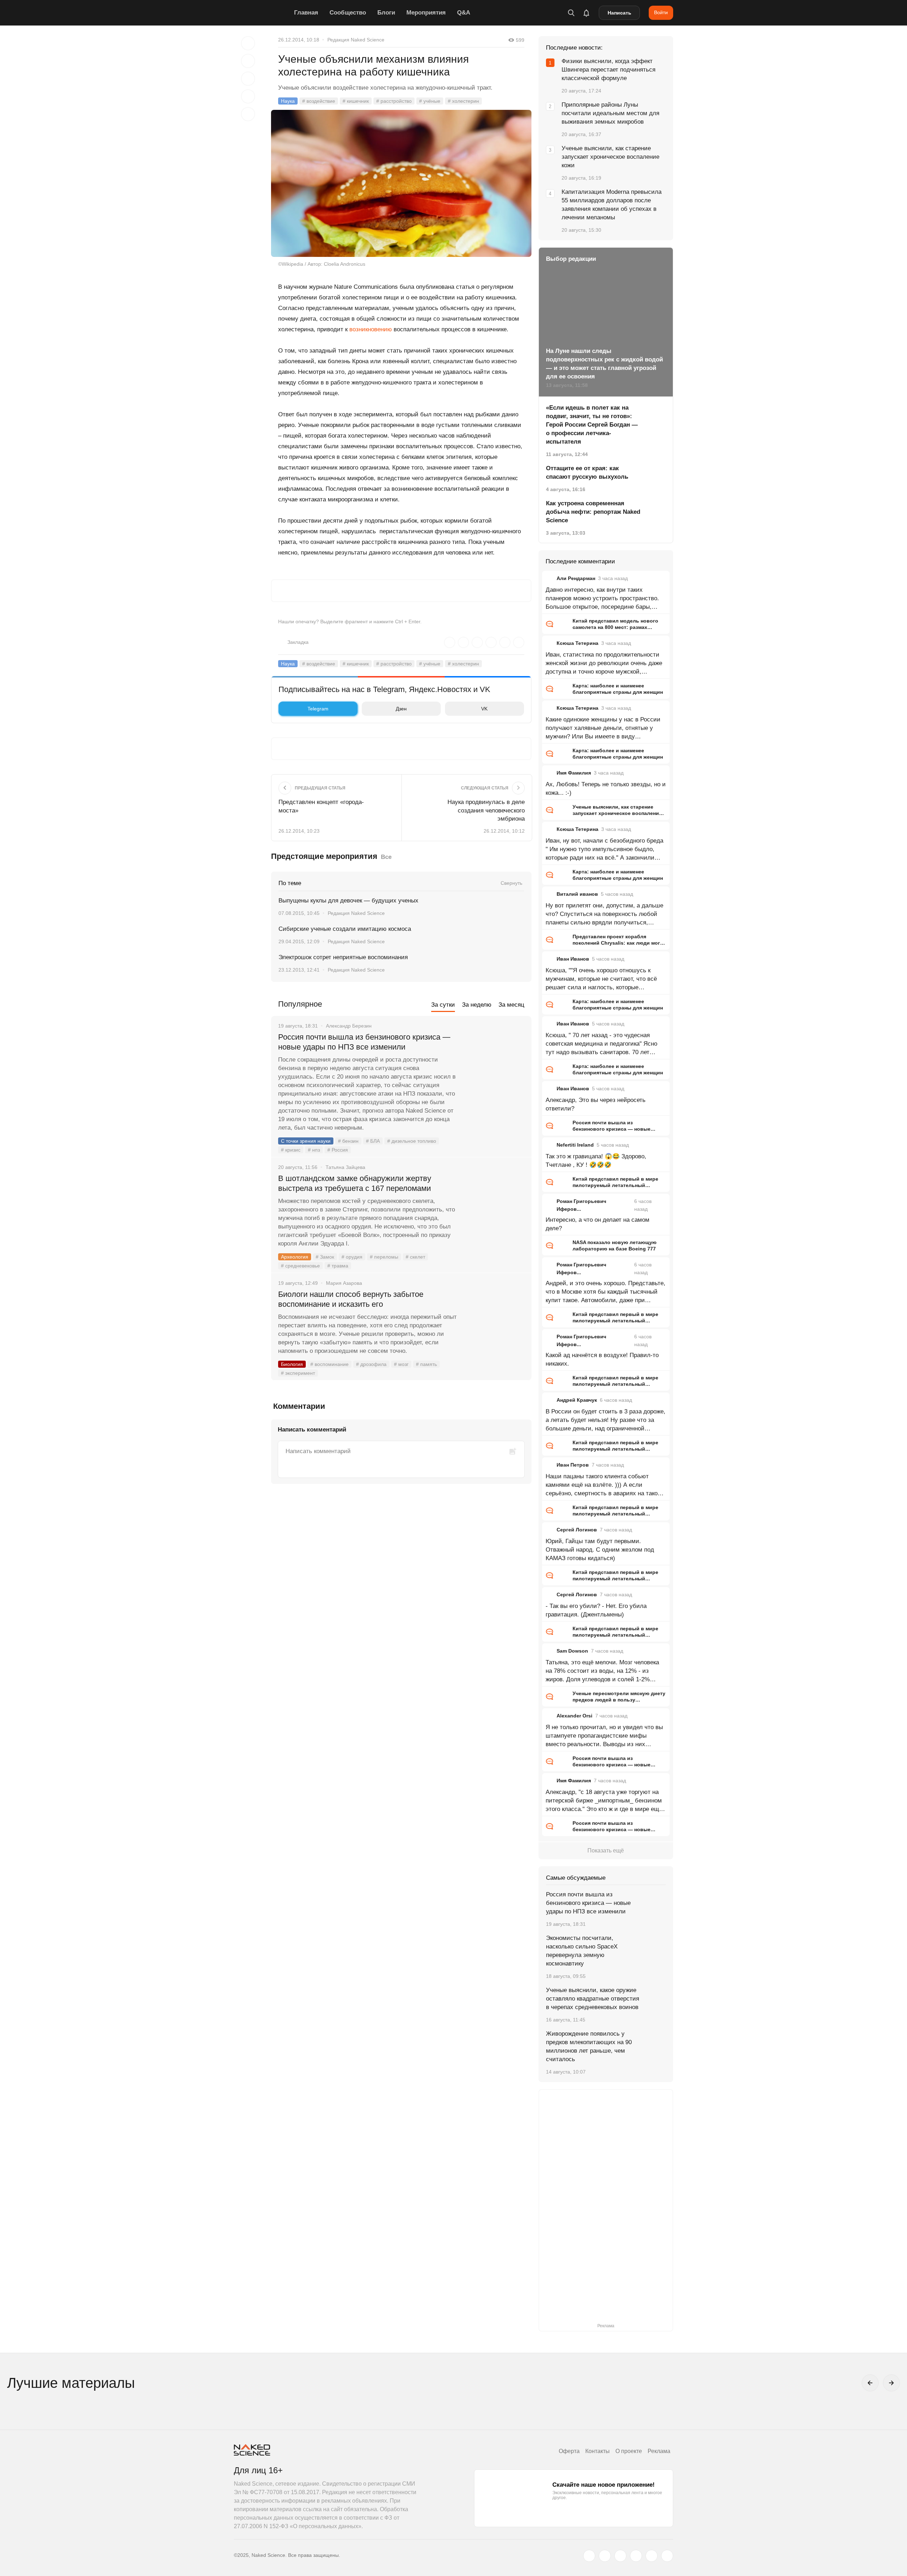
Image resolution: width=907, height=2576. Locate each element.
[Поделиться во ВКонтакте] (248, 114)
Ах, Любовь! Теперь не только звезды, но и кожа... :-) (606, 789)
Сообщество (348, 13)
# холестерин (463, 101)
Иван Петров (573, 1465)
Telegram (318, 709)
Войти (661, 12)
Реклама (659, 2451)
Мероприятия (426, 13)
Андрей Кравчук (577, 1400)
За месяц (511, 1005)
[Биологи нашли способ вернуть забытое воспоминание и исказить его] (494, 1321)
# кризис (291, 1150)
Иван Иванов (573, 959)
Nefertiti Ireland (575, 1145)
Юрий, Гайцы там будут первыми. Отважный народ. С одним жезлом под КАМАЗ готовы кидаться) (600, 1550)
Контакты (598, 2451)
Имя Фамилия (574, 773)
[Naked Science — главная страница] (262, 13)
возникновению (371, 329)
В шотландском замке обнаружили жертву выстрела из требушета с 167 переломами (355, 1183)
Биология (292, 1364)
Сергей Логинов (577, 1530)
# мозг (401, 1364)
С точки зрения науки (306, 1141)
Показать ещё (606, 1851)
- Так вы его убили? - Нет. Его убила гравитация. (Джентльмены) (596, 1610)
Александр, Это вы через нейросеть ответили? (596, 1104)
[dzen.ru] (636, 2556)
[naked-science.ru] (667, 2556)
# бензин (348, 1141)
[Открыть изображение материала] (401, 183)
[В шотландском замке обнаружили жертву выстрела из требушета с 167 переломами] (494, 1205)
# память (426, 1364)
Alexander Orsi (574, 1716)
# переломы (384, 1257)
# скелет (415, 1257)
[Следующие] (891, 2383)
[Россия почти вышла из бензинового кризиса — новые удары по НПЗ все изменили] (494, 1064)
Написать (619, 13)
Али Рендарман (576, 578)
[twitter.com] (589, 2556)
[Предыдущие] (870, 2383)
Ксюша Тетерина (578, 643)
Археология (295, 1257)
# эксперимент (298, 1373)
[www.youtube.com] (620, 2556)
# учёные (430, 101)
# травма (338, 1266)
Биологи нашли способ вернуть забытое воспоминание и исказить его (351, 1299)
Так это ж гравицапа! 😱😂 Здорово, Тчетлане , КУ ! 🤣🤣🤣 (596, 1161)
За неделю (477, 1005)
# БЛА (373, 1141)
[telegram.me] (652, 2556)
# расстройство (394, 101)
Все (386, 857)
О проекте (629, 2451)
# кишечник (356, 101)
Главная (306, 13)
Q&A (464, 13)
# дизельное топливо (412, 1141)
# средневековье (300, 1266)
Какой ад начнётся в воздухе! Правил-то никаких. (602, 1359)
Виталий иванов (577, 894)
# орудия (352, 1257)
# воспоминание (329, 1364)
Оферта (569, 2451)
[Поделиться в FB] (248, 61)
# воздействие (319, 101)
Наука (288, 101)
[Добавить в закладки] (248, 43)
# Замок (325, 1257)
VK (484, 709)
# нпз (314, 1150)
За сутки (443, 1005)
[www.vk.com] (605, 2556)
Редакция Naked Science (356, 40)
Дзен (401, 709)
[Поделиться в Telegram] (248, 96)
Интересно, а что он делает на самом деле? (598, 1224)
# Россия (338, 1150)
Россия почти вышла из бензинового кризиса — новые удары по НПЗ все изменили (364, 1042)
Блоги (386, 13)
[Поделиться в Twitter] (248, 79)
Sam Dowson (572, 1651)
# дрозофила (371, 1364)
